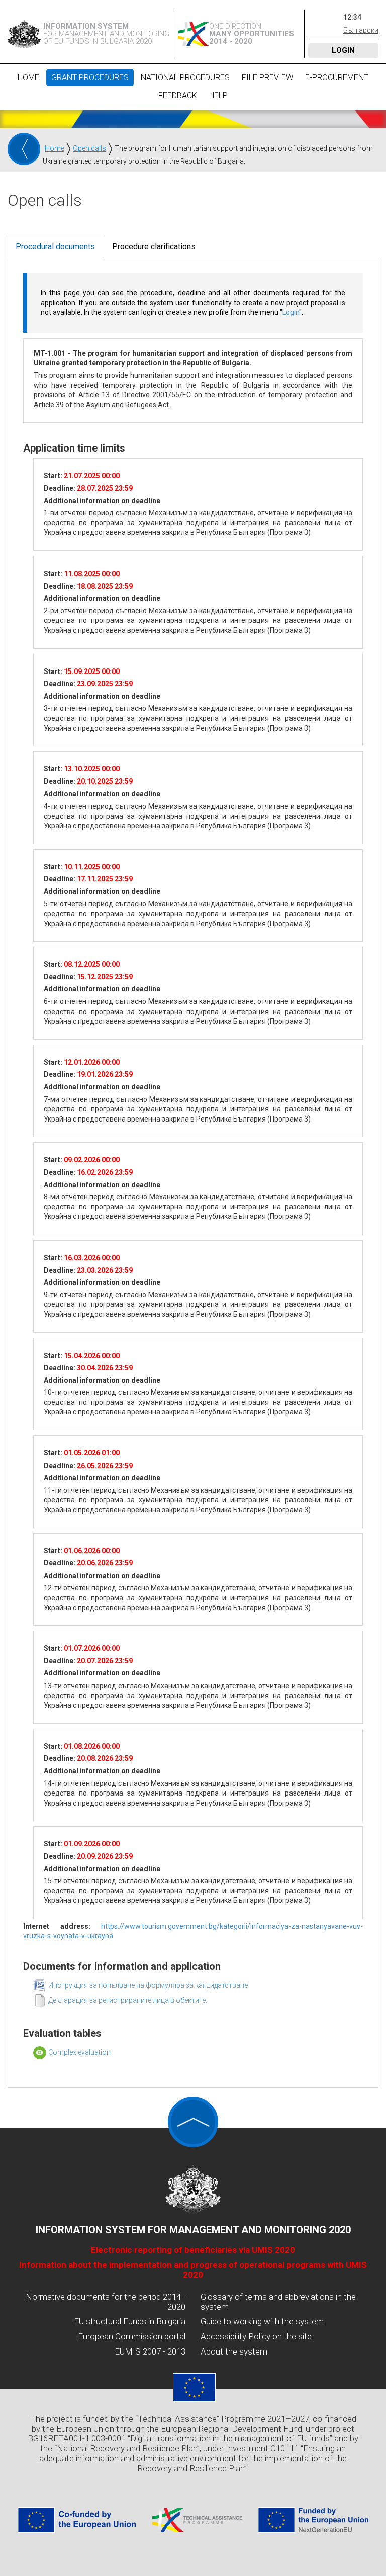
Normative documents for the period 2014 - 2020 (106, 2302)
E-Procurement (337, 78)
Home (28, 78)
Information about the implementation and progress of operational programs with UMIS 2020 (193, 2270)
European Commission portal (132, 2336)
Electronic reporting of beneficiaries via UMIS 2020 (193, 2250)
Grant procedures (90, 78)
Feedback (178, 96)
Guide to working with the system (262, 2321)
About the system (234, 2351)
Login (343, 50)
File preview (267, 78)
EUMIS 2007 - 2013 (150, 2351)
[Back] (24, 149)
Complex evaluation (79, 2052)
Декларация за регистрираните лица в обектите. (128, 2000)
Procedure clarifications (154, 246)
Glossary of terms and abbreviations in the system (278, 2302)
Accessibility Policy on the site (256, 2336)
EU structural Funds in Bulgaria (130, 2321)
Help (218, 96)
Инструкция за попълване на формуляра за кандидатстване (148, 1985)
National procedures (185, 78)
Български (361, 30)
